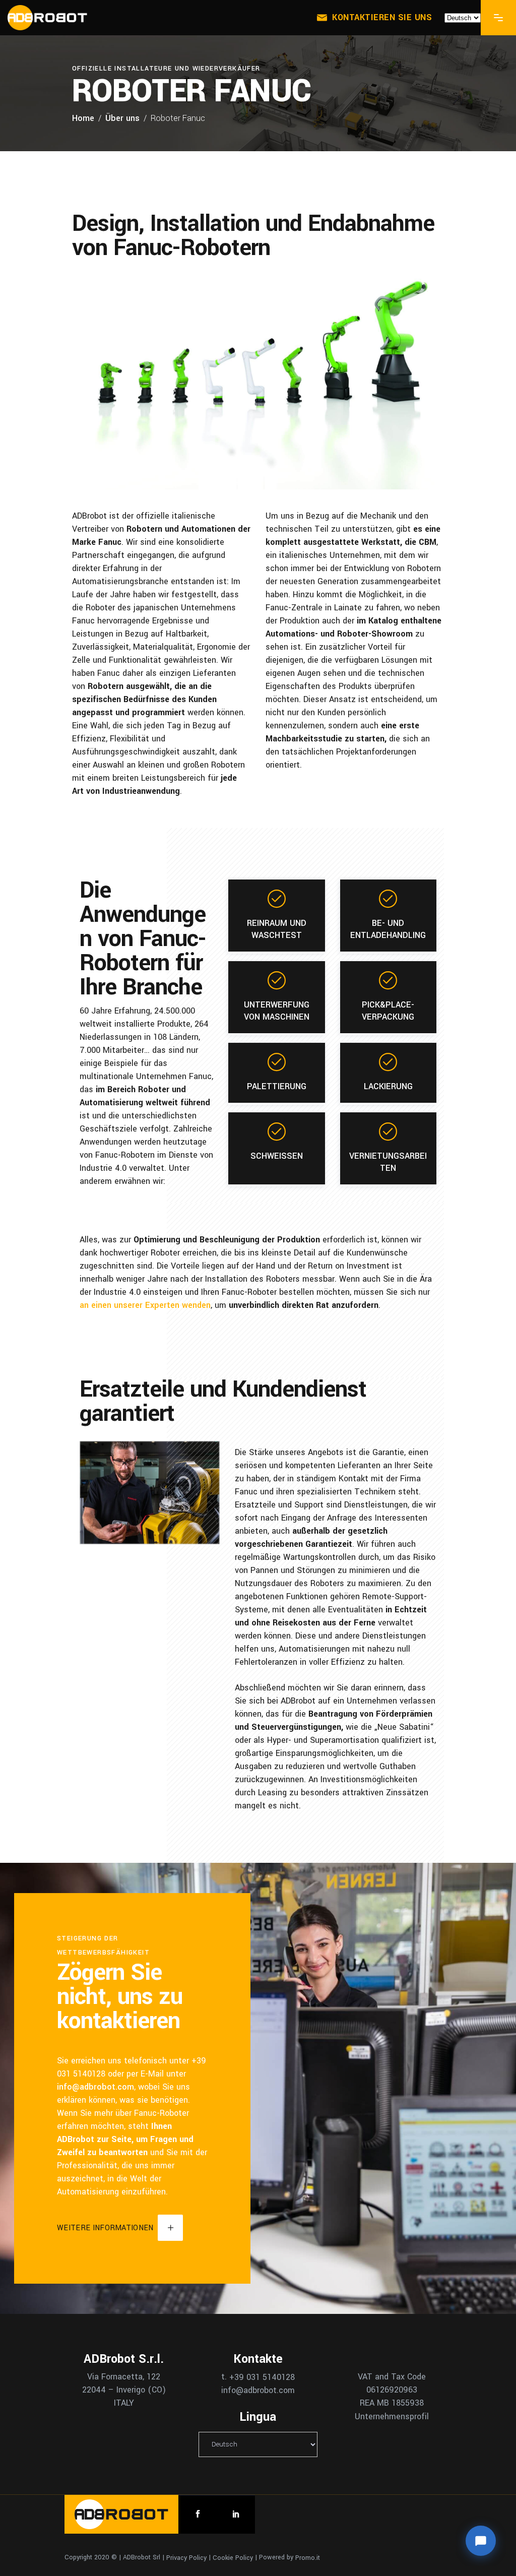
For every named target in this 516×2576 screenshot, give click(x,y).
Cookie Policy (233, 2557)
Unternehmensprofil (392, 2416)
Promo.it (308, 2557)
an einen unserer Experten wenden (145, 1305)
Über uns (122, 118)
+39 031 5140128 (262, 2377)
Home (83, 118)
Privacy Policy (186, 2557)
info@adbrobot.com (95, 2087)
